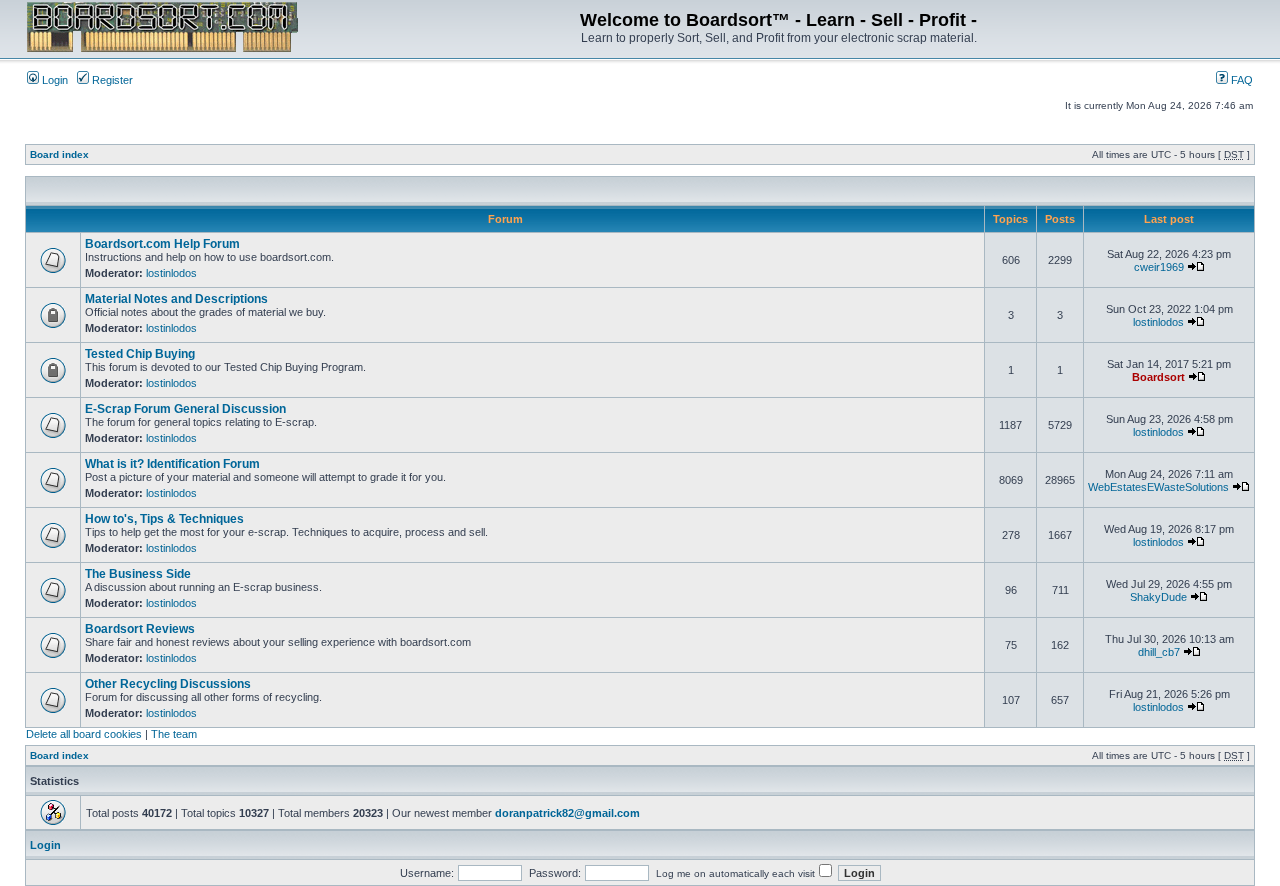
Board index (59, 154)
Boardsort (1158, 377)
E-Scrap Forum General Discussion (185, 409)
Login (53, 80)
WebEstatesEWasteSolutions (1158, 487)
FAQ (1240, 80)
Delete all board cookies (84, 734)
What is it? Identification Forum (172, 464)
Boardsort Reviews (140, 629)
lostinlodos (171, 273)
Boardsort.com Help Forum (162, 244)
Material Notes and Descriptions (176, 299)
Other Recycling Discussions (168, 684)
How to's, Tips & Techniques (164, 519)
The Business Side (138, 574)
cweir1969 (1159, 267)
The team (174, 734)
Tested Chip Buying (140, 354)
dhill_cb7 (1159, 652)
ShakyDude (1158, 597)
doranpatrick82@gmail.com (567, 813)
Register (111, 80)
